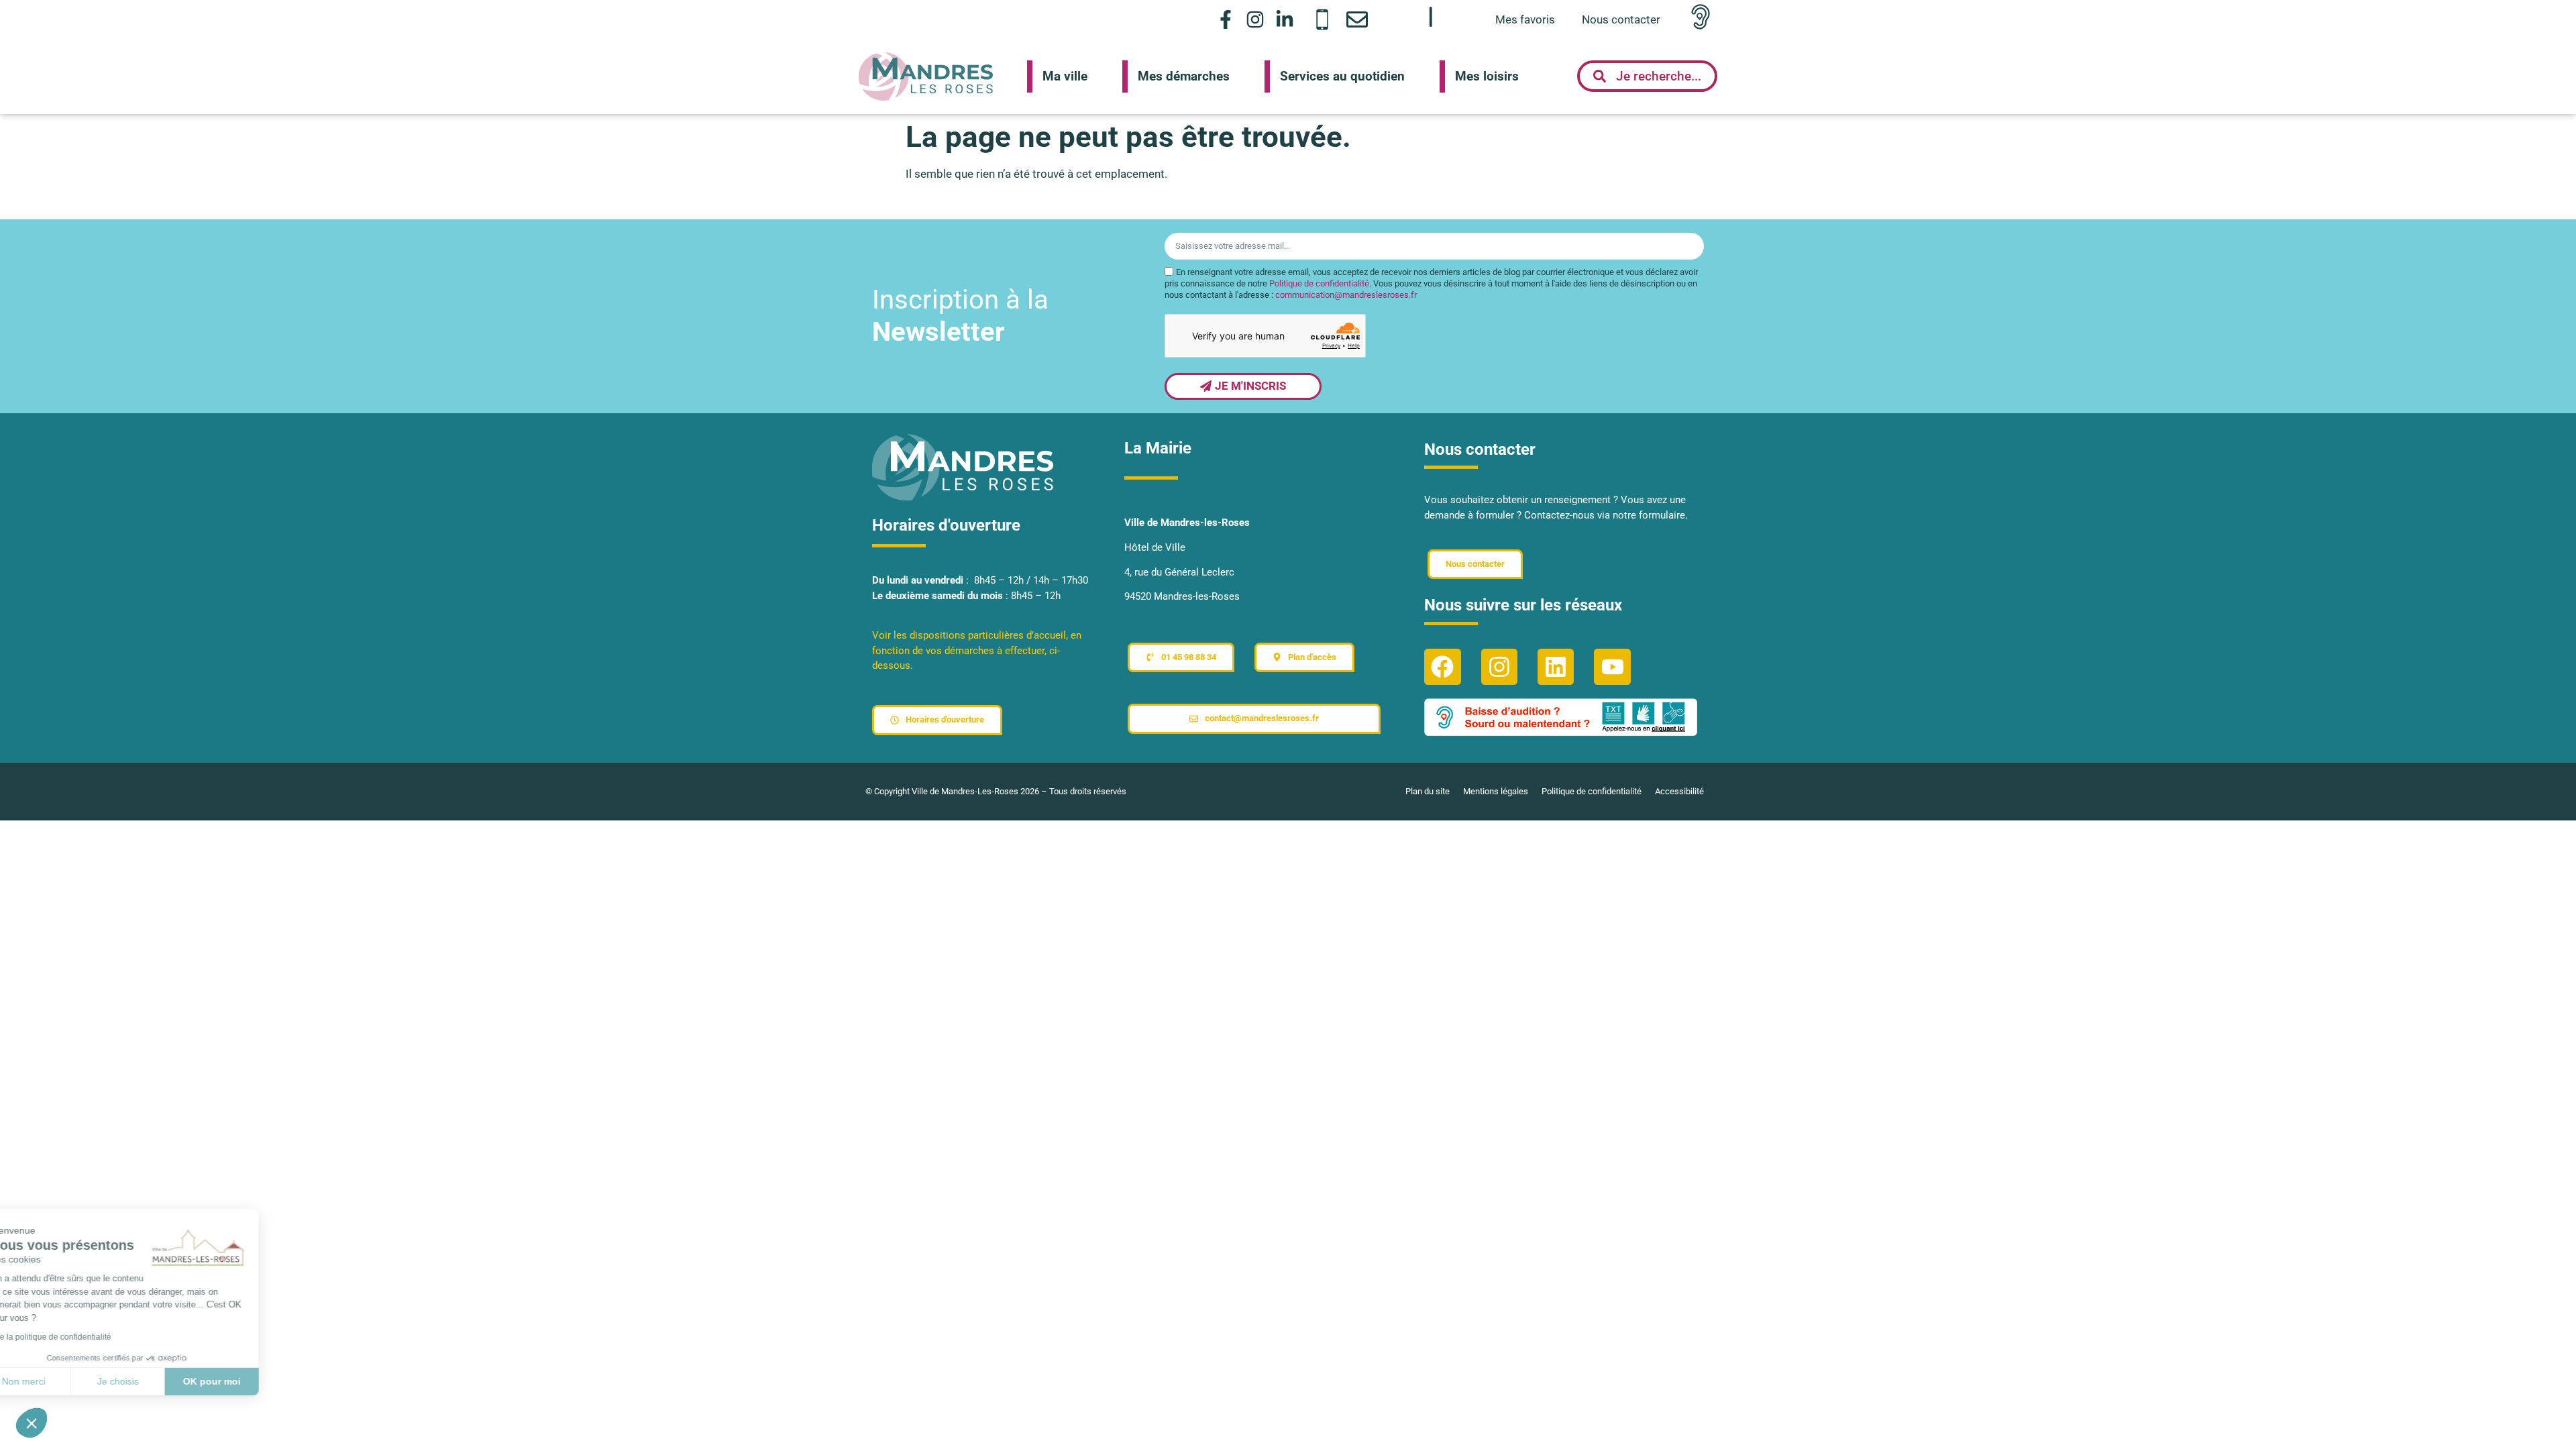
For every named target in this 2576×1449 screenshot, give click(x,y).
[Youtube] (1612, 667)
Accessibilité (1679, 791)
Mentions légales (1496, 791)
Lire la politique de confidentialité (87, 1337)
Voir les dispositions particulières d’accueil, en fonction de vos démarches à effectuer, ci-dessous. (977, 650)
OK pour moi (248, 1381)
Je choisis (154, 1381)
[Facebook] (1442, 667)
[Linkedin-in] (1285, 19)
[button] (32, 1423)
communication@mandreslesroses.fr (1346, 295)
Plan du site (1428, 791)
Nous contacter (1621, 19)
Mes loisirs (1487, 76)
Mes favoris (1525, 19)
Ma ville (1065, 76)
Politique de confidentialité (1319, 283)
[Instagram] (1255, 19)
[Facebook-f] (1225, 19)
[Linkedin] (1556, 667)
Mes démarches (1184, 76)
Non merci (60, 1381)
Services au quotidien (1342, 76)
